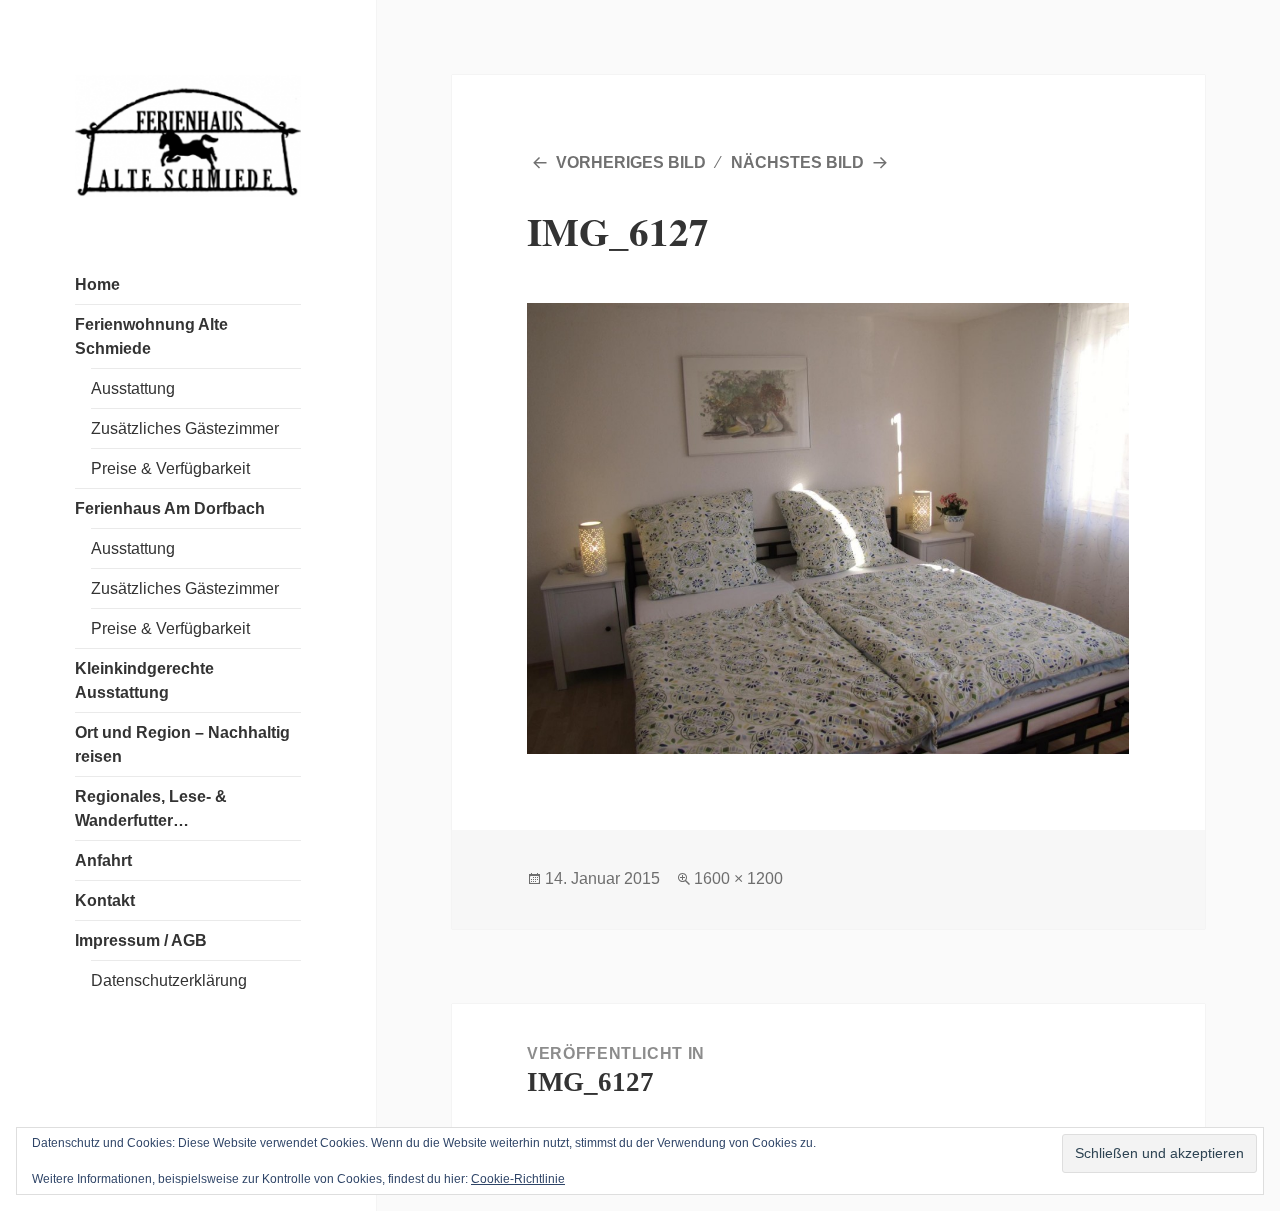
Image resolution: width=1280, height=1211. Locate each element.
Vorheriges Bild (631, 162)
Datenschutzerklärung (169, 980)
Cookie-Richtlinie (518, 1179)
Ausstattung (133, 388)
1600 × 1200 (738, 878)
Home (97, 284)
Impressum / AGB (141, 940)
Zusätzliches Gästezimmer (185, 428)
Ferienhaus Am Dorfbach (170, 508)
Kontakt (105, 900)
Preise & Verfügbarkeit (170, 468)
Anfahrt (103, 860)
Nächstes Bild (797, 162)
